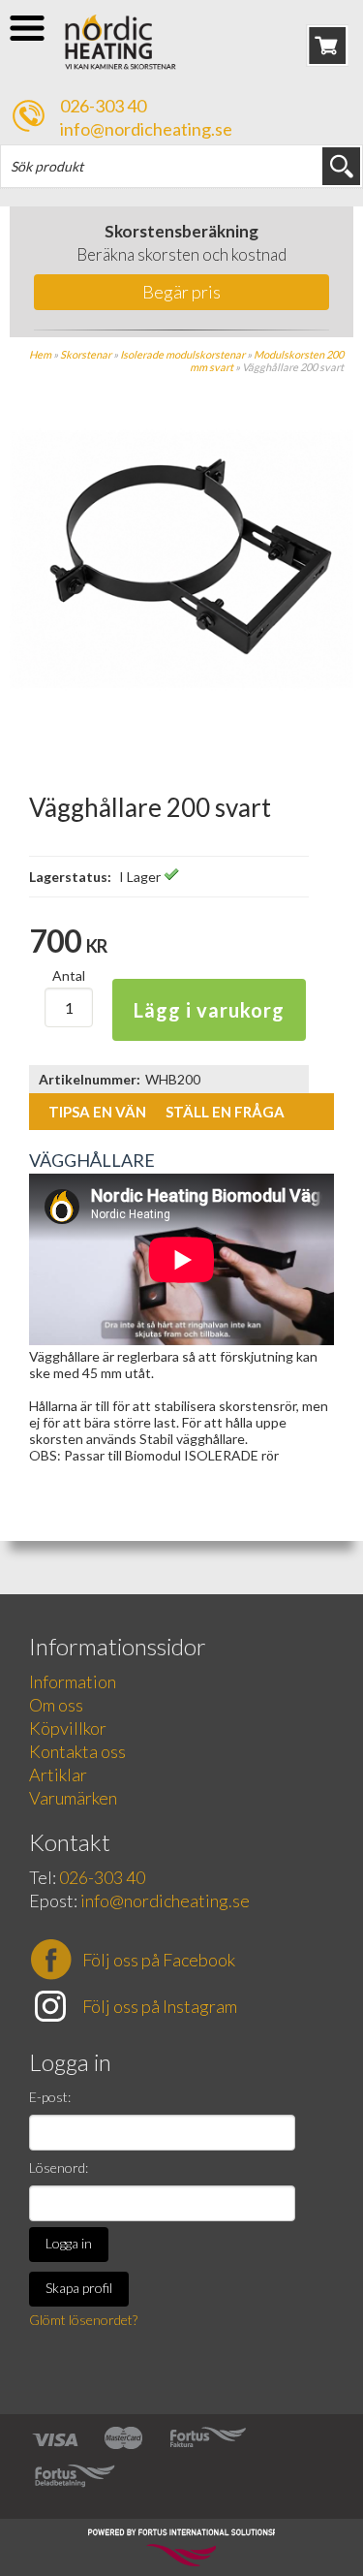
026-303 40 (103, 106)
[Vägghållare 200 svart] (181, 726)
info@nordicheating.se (146, 129)
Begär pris (181, 292)
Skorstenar (86, 354)
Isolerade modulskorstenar (182, 354)
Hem (40, 354)
